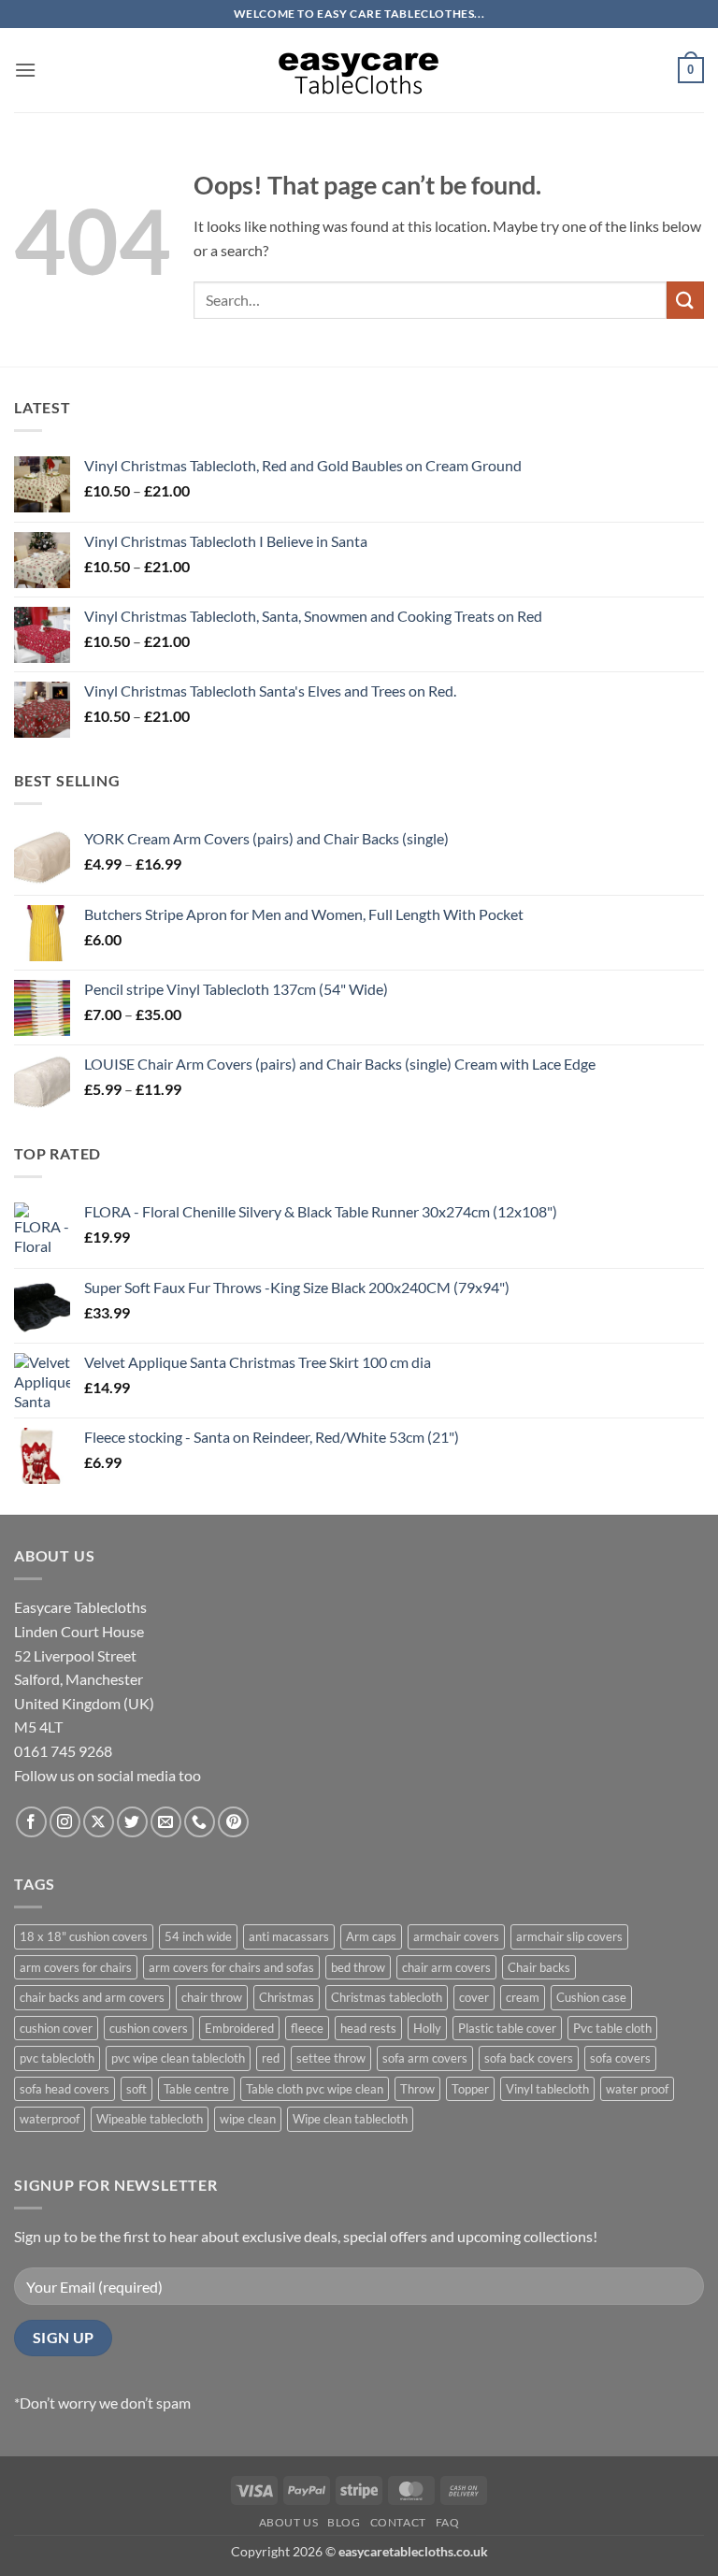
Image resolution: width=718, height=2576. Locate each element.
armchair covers (456, 1936)
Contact (398, 2522)
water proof (637, 2089)
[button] (25, 70)
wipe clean (248, 2119)
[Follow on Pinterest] (233, 1822)
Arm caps (371, 1936)
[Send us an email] (166, 1822)
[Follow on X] (99, 1822)
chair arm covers (446, 1967)
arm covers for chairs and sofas (231, 1967)
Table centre (196, 2089)
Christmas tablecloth (387, 1997)
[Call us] (200, 1822)
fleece (307, 2028)
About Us (289, 2522)
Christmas (287, 1997)
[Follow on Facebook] (31, 1822)
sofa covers (620, 2058)
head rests (368, 2028)
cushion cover (56, 2028)
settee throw (331, 2058)
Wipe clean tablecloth (350, 2119)
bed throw (358, 1967)
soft (136, 2089)
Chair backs (539, 1967)
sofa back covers (529, 2058)
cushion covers (149, 2028)
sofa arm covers (425, 2058)
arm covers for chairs (76, 1967)
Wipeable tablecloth (150, 2119)
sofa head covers (65, 2089)
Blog (344, 2522)
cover (474, 1997)
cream (523, 1997)
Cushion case (591, 1997)
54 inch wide (198, 1936)
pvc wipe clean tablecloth (178, 2058)
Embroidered (239, 2028)
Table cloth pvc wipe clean (315, 2089)
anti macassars (289, 1936)
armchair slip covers (569, 1936)
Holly (427, 2028)
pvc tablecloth (57, 2058)
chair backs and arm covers (92, 1997)
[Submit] (685, 300)
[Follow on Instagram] (65, 1822)
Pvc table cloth (612, 2028)
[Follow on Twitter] (132, 1822)
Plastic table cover (507, 2028)
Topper (470, 2089)
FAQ (448, 2522)
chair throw (212, 1997)
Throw (417, 2089)
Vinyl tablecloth (547, 2089)
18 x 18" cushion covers (84, 1936)
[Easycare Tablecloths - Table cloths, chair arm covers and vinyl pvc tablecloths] (359, 70)
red (271, 2058)
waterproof (50, 2119)
